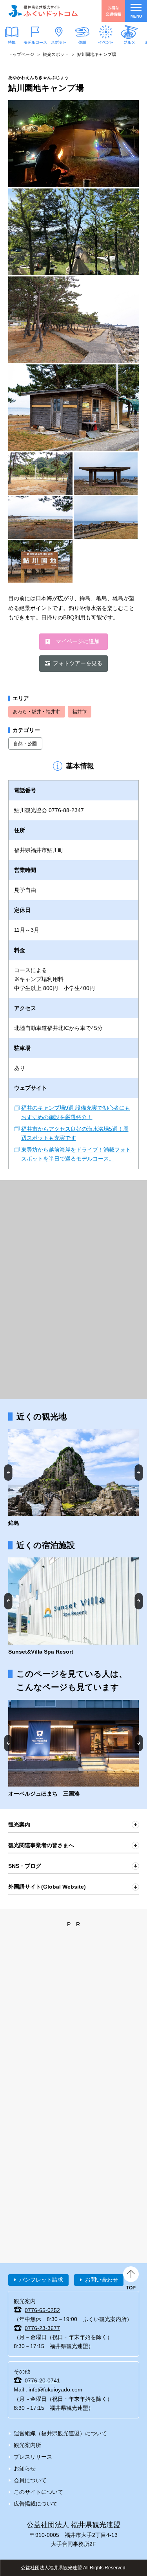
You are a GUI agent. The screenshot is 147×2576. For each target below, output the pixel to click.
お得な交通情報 (113, 11)
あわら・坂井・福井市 (36, 712)
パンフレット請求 (41, 2280)
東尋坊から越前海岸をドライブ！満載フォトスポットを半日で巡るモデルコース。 (76, 1154)
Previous (8, 1472)
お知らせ (25, 2468)
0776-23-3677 (42, 2328)
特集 (12, 42)
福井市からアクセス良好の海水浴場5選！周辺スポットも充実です (75, 1133)
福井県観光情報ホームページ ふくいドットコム (43, 11)
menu (136, 16)
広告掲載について (36, 2504)
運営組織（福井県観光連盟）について (60, 2433)
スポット (59, 42)
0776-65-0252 (42, 2310)
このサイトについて (38, 2492)
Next (139, 1472)
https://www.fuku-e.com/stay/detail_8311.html (73, 1607)
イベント (106, 42)
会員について (30, 2480)
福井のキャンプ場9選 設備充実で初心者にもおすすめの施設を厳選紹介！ (76, 1112)
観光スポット (56, 54)
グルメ (129, 42)
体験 (82, 42)
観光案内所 (27, 2445)
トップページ (21, 54)
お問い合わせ (102, 2280)
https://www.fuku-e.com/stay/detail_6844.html (73, 1749)
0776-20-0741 (42, 2380)
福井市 (80, 712)
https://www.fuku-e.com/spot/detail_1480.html (73, 1478)
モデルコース (35, 42)
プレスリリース (33, 2457)
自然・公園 (25, 744)
